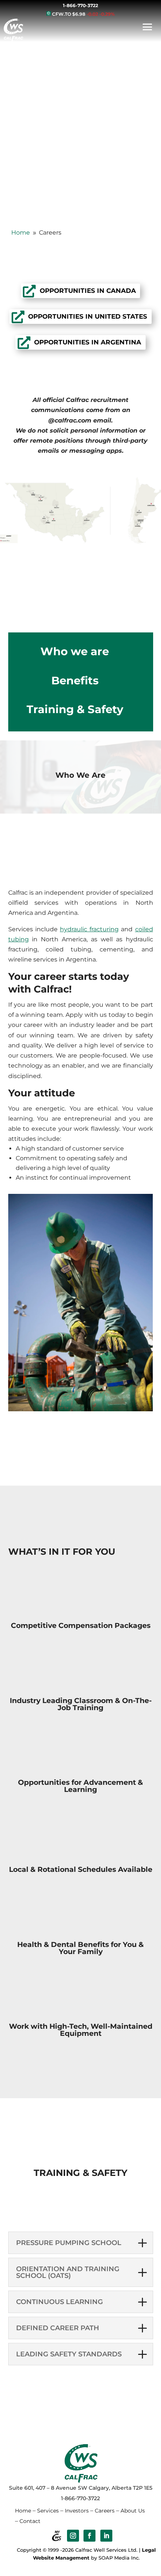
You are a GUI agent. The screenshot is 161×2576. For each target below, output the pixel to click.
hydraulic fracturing (89, 929)
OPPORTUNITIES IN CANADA (88, 291)
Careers (105, 2511)
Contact (30, 2521)
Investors (77, 2511)
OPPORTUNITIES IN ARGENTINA (88, 342)
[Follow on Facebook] (89, 2536)
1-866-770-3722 (80, 5)
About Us (133, 2511)
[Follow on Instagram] (73, 2536)
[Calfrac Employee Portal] (57, 2536)
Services (48, 2511)
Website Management (61, 2558)
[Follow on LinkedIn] (106, 2536)
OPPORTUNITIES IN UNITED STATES (88, 316)
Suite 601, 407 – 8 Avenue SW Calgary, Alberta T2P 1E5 (81, 2488)
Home (23, 2511)
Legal (149, 2550)
